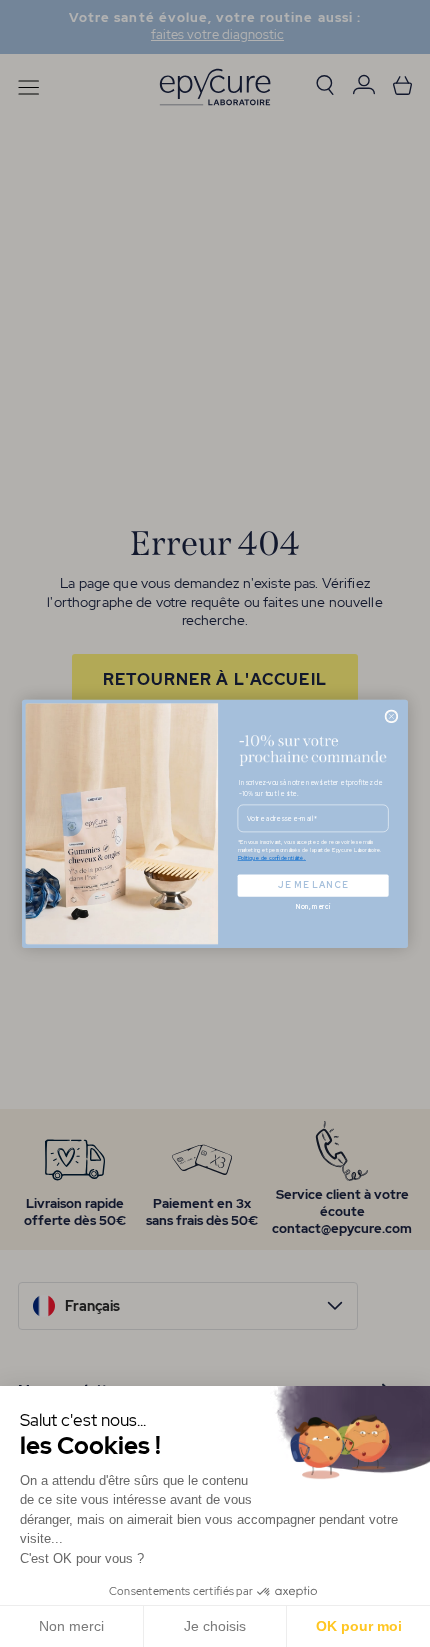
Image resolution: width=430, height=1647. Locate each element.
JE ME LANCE (313, 886)
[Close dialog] (391, 716)
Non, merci (313, 907)
